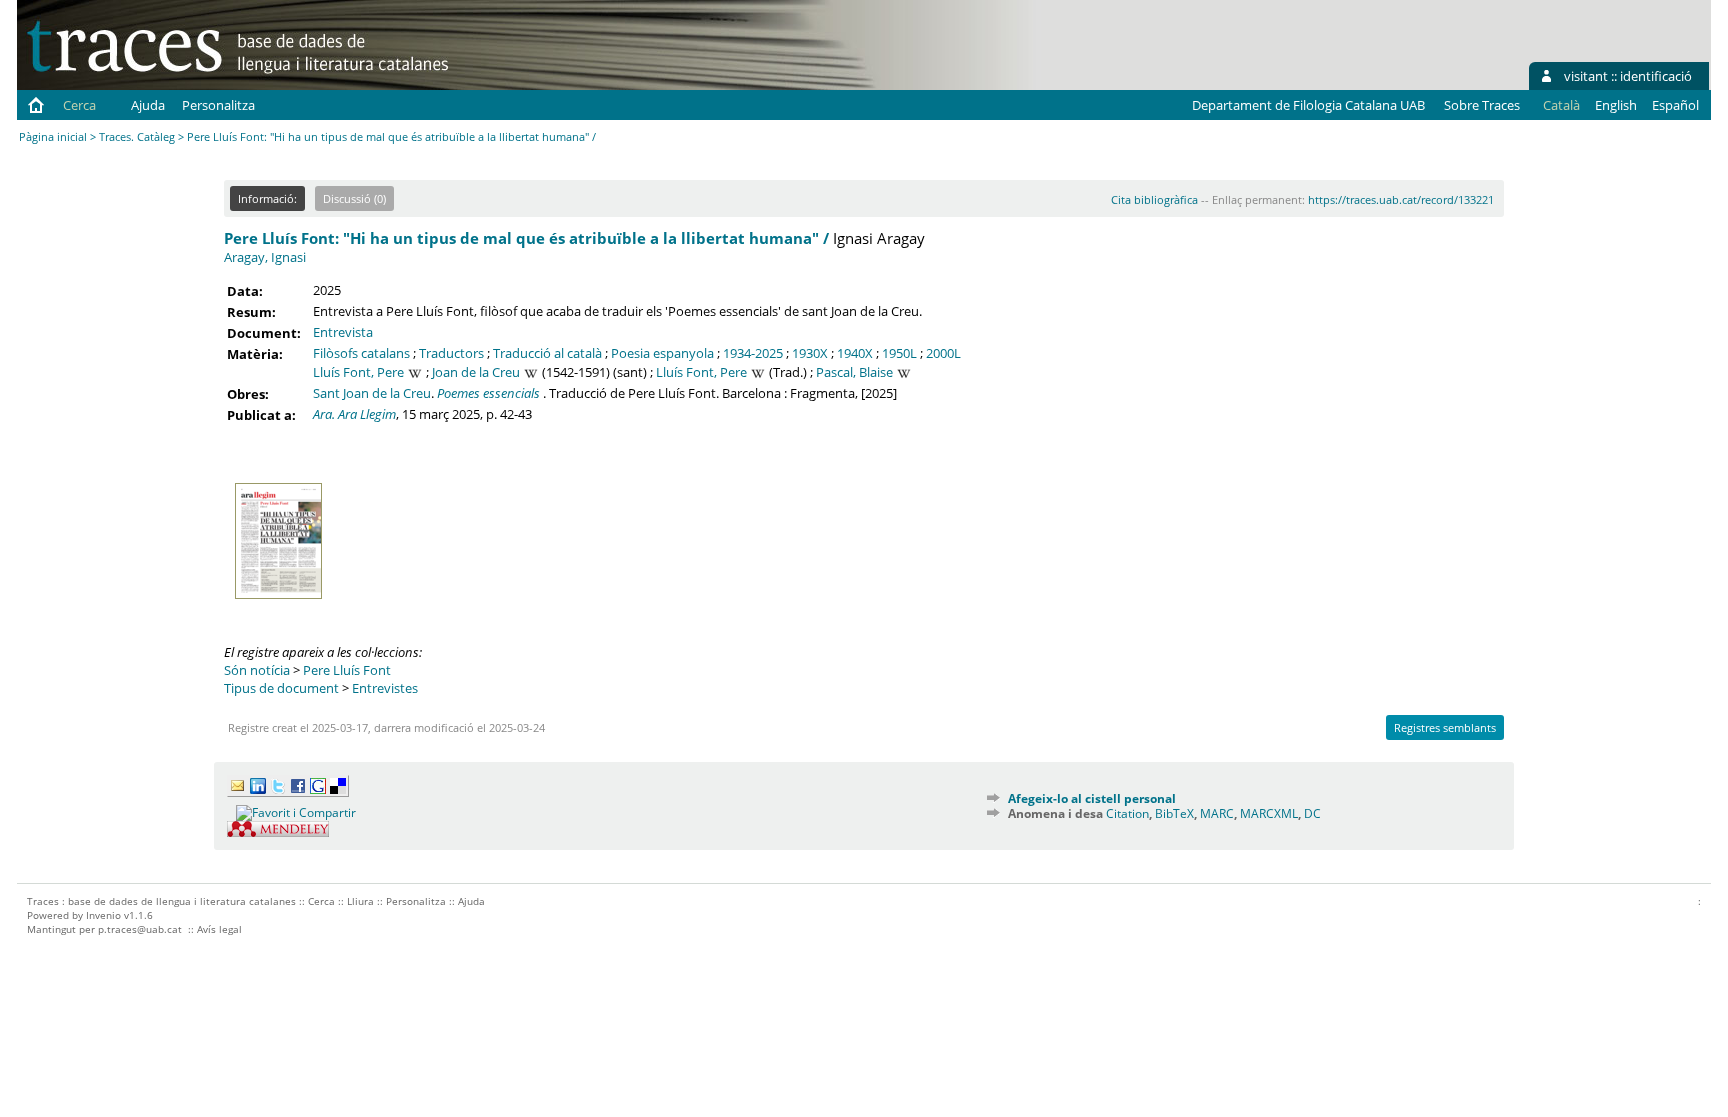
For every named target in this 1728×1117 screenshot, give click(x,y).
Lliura (360, 901)
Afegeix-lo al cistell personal (1092, 798)
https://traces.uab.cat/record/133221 (1401, 199)
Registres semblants (1445, 727)
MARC (1217, 813)
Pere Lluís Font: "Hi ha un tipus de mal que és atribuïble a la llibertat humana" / (526, 238)
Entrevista (343, 332)
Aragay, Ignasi (265, 257)
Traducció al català (547, 353)
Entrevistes (385, 688)
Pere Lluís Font (347, 670)
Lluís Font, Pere (358, 372)
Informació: (267, 198)
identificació (1656, 76)
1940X (855, 353)
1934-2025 (753, 353)
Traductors (451, 353)
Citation (1127, 813)
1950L (899, 353)
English (1616, 105)
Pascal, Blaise (854, 372)
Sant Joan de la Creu (372, 393)
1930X (810, 353)
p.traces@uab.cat (140, 929)
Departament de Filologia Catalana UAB (1308, 105)
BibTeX (1174, 813)
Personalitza (218, 105)
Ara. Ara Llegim (354, 414)
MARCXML (1269, 813)
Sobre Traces (1482, 105)
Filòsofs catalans (361, 353)
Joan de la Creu (476, 372)
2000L (943, 353)
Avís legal (219, 929)
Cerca (79, 105)
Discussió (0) (354, 198)
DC (1312, 813)
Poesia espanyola (662, 353)
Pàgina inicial (53, 136)
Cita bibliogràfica (1154, 199)
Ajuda (148, 105)
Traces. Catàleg (137, 136)
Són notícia (257, 670)
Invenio (103, 915)
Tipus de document (281, 688)
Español (1675, 105)
